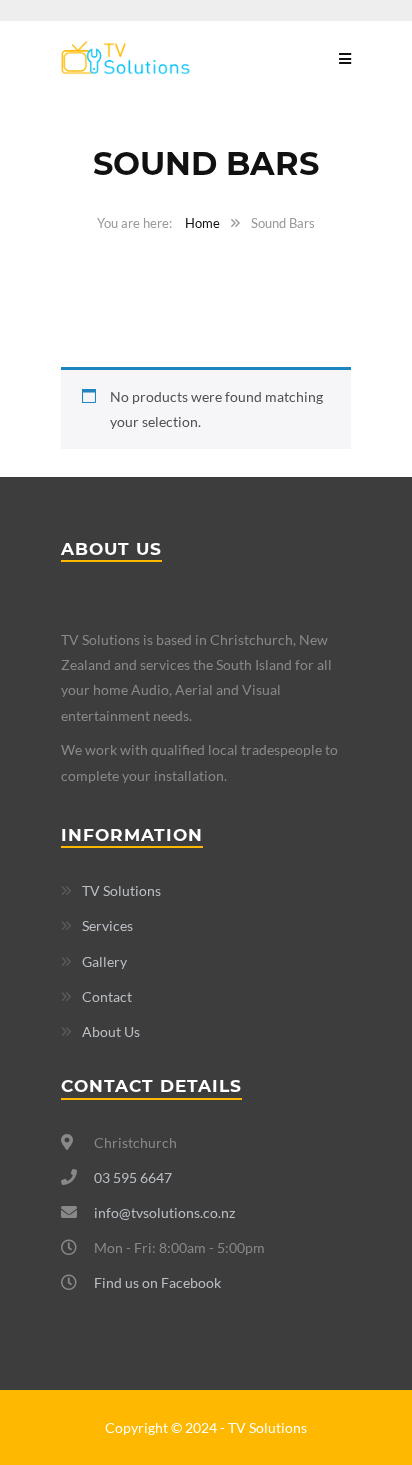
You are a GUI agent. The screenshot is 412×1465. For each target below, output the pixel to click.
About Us (111, 1031)
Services (107, 925)
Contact (107, 996)
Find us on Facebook (157, 1282)
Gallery (104, 961)
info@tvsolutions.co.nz (164, 1212)
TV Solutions (121, 890)
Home (202, 223)
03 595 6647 (133, 1177)
